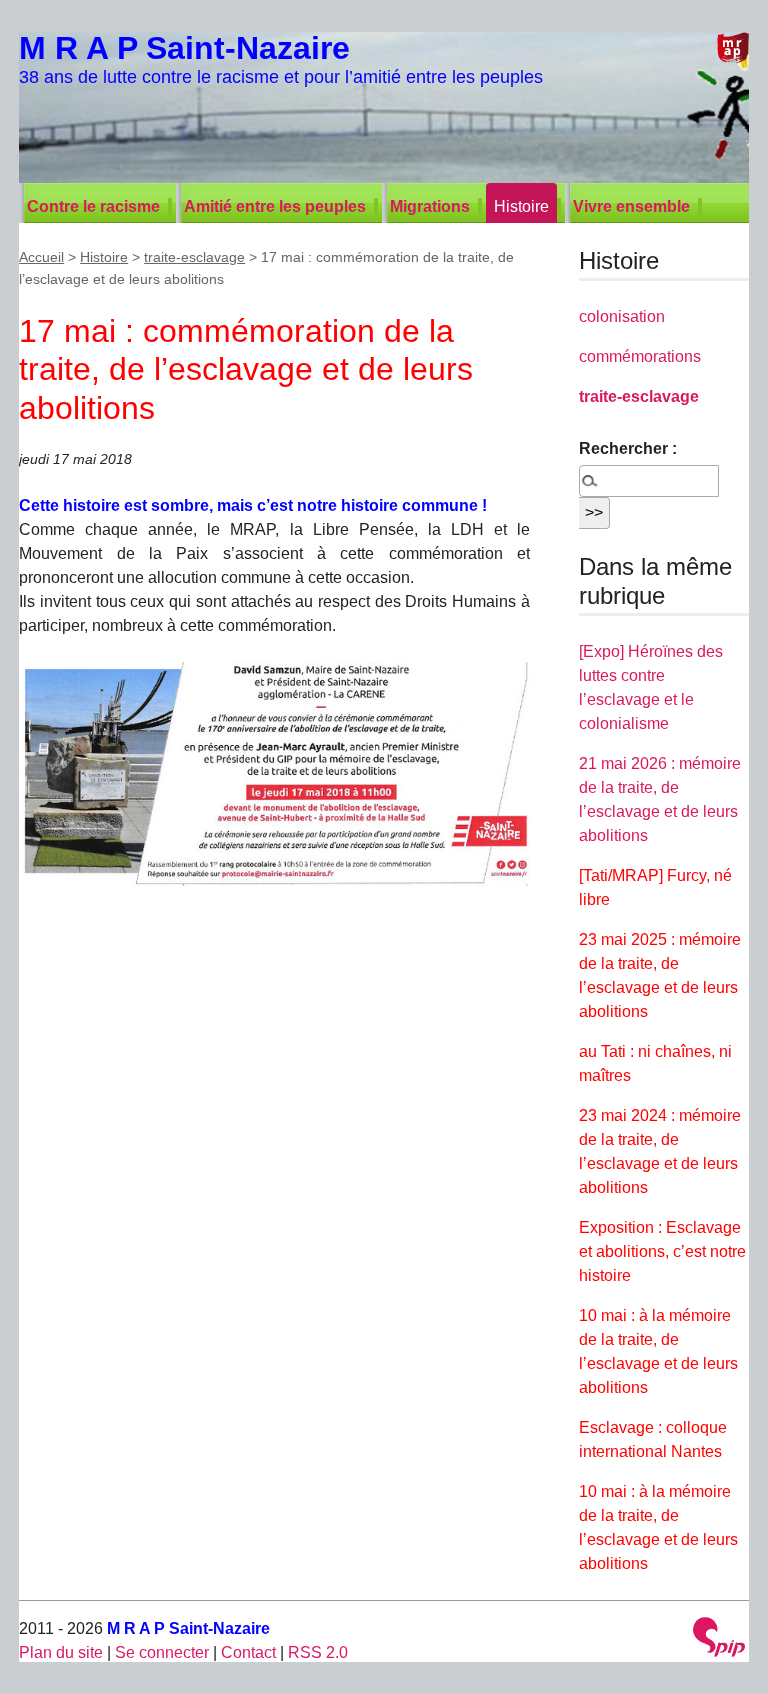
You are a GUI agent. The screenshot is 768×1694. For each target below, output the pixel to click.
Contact (248, 1652)
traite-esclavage (194, 257)
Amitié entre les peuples (275, 206)
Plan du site (61, 1652)
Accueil (41, 257)
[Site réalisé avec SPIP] (719, 1639)
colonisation (622, 316)
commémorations (640, 356)
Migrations (430, 206)
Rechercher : (628, 448)
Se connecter (162, 1652)
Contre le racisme (93, 206)
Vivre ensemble (631, 206)
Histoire (521, 206)
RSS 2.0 (318, 1652)
